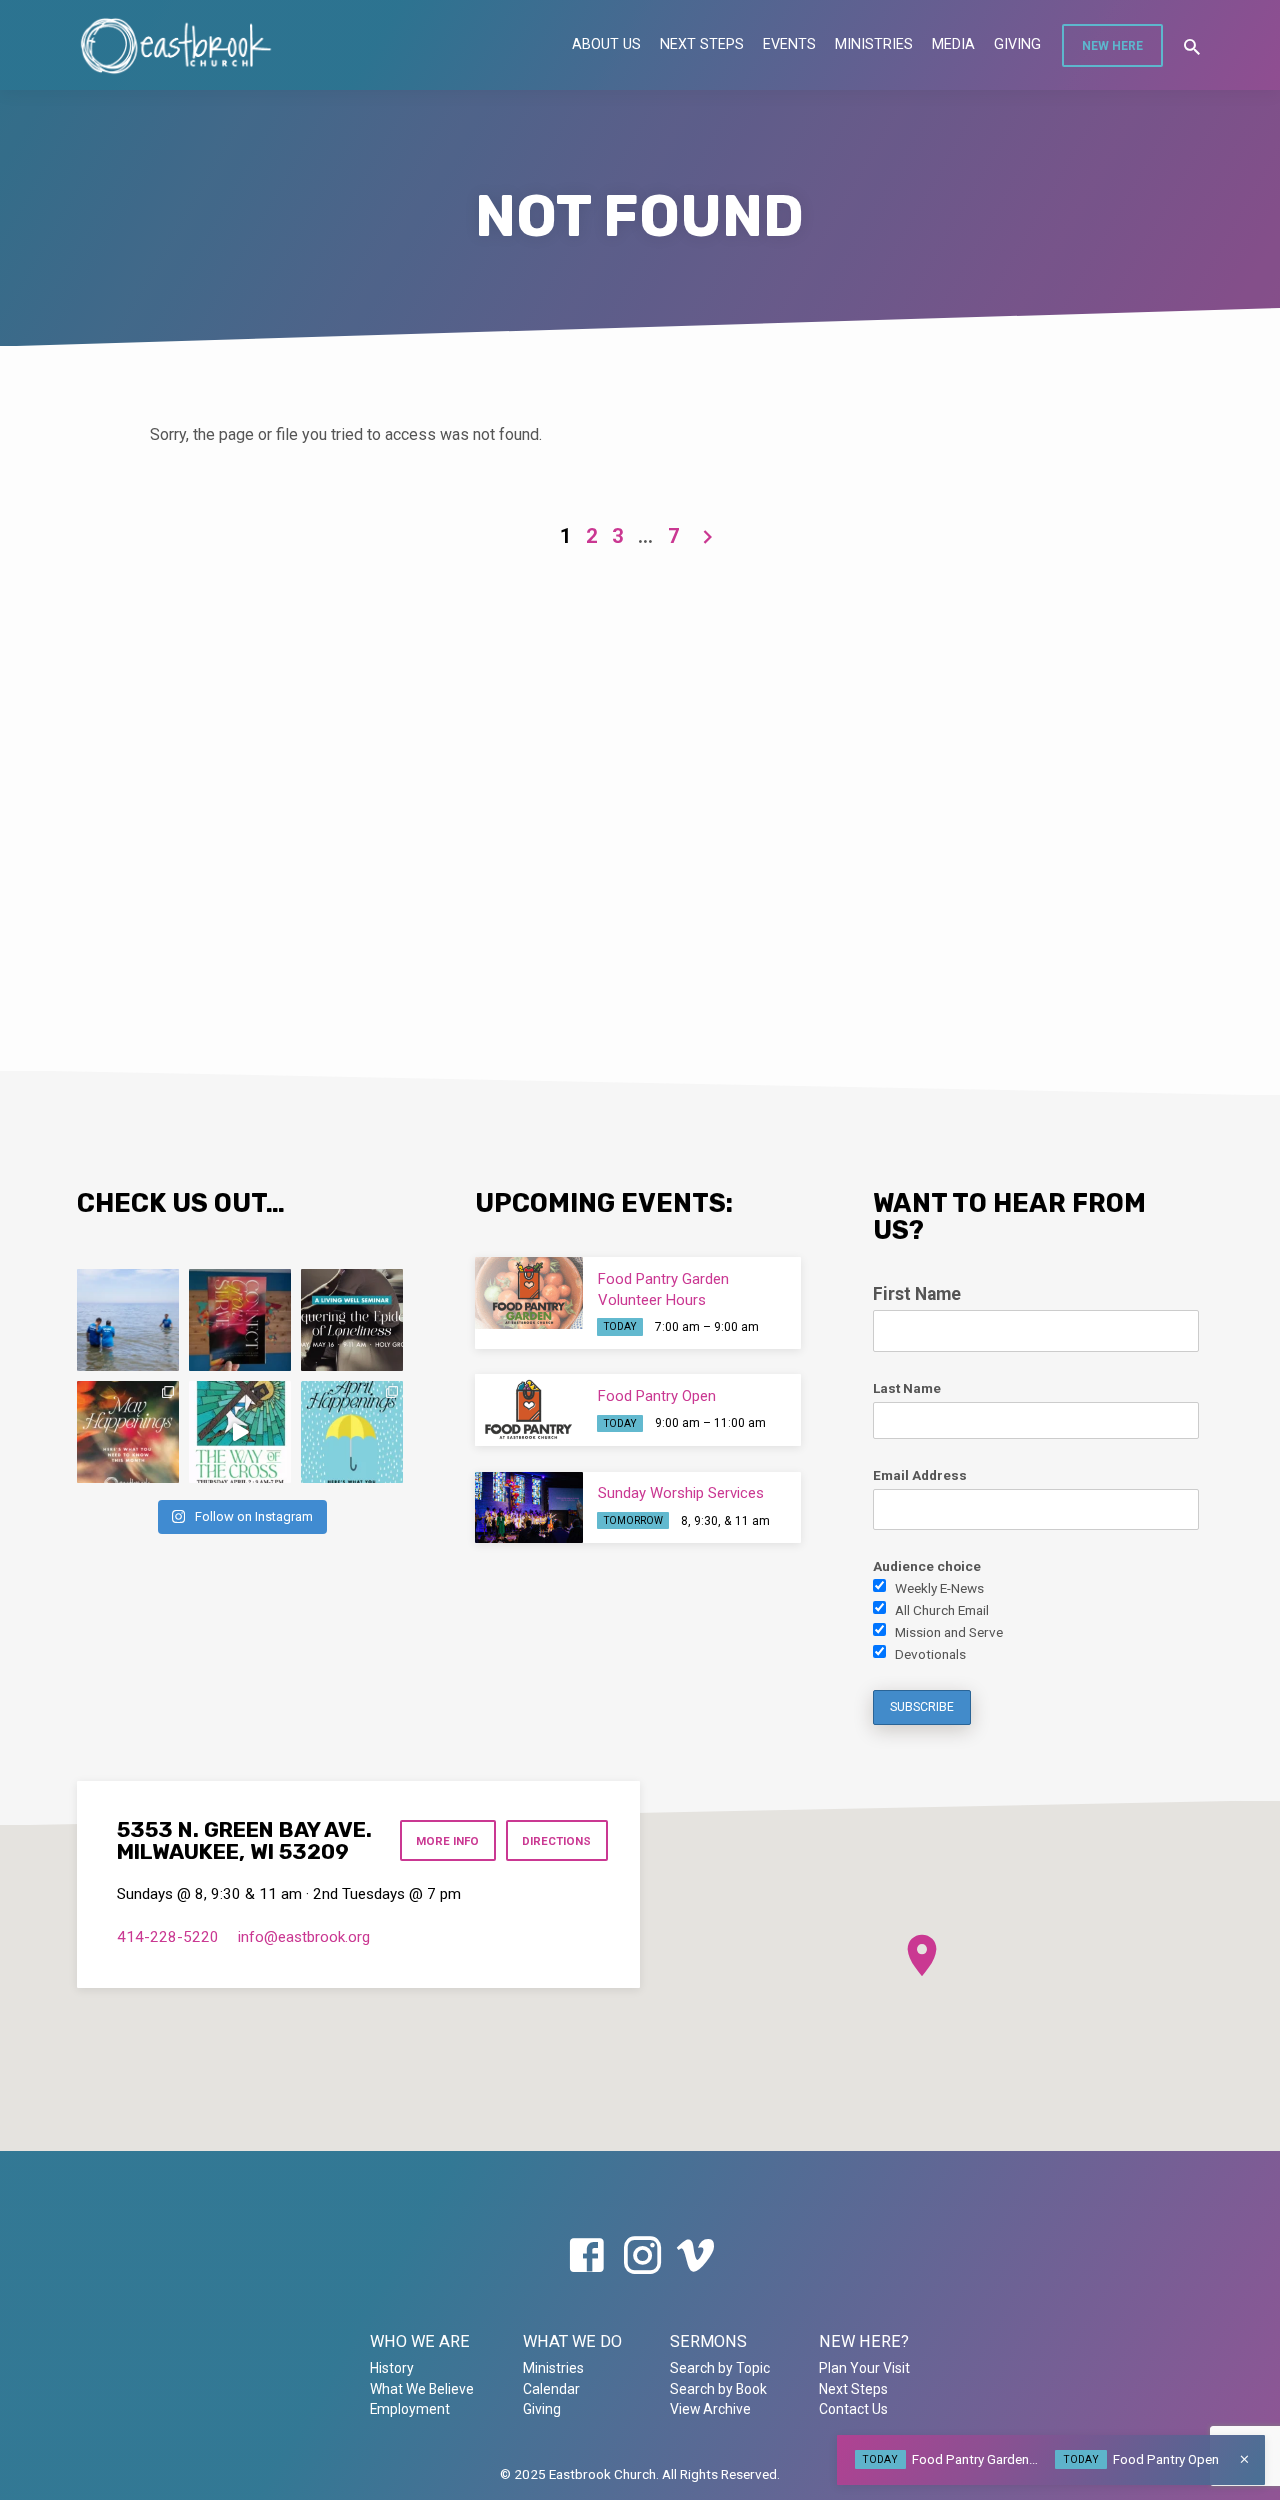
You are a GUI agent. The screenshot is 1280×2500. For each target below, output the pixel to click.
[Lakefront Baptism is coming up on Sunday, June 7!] (128, 1320)
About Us (606, 44)
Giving (1017, 44)
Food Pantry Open (657, 1396)
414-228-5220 (168, 1937)
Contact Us (853, 2409)
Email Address (920, 1475)
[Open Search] (1192, 47)
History (392, 2368)
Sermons (708, 2341)
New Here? (864, 2341)
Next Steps (702, 44)
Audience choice (927, 1566)
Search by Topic (720, 2368)
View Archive (710, 2409)
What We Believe (422, 2389)
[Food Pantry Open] (529, 1410)
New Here (1112, 46)
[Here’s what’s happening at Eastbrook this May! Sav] (128, 1432)
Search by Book (718, 2389)
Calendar (551, 2389)
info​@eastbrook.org (304, 1937)
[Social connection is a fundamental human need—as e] (352, 1320)
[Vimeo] (695, 2256)
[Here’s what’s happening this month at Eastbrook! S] (352, 1432)
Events (789, 44)
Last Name (907, 1388)
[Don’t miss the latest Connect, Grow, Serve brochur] (240, 1320)
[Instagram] (642, 2256)
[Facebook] (586, 2256)
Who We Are (420, 2341)
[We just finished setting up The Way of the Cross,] (240, 1432)
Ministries (874, 44)
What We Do (572, 2341)
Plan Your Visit (864, 2368)
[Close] (1244, 2459)
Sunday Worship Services (681, 1493)
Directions (556, 1841)
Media (953, 44)
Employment (410, 2409)
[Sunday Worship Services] (529, 1508)
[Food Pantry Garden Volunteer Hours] (529, 1293)
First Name (917, 1294)
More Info (447, 1841)
